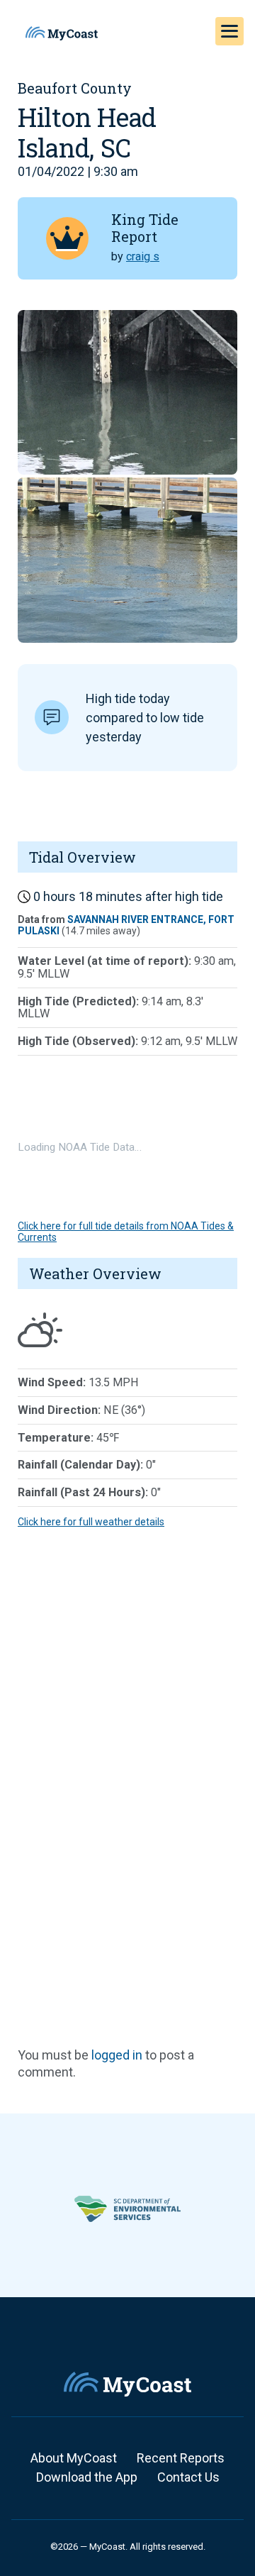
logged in (117, 2055)
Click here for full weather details (91, 1522)
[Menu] (229, 31)
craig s (143, 256)
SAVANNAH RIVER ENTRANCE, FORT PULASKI (126, 925)
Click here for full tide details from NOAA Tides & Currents (126, 1231)
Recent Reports (181, 2458)
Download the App (87, 2477)
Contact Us (188, 2477)
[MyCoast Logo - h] (62, 33)
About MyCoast (74, 2458)
